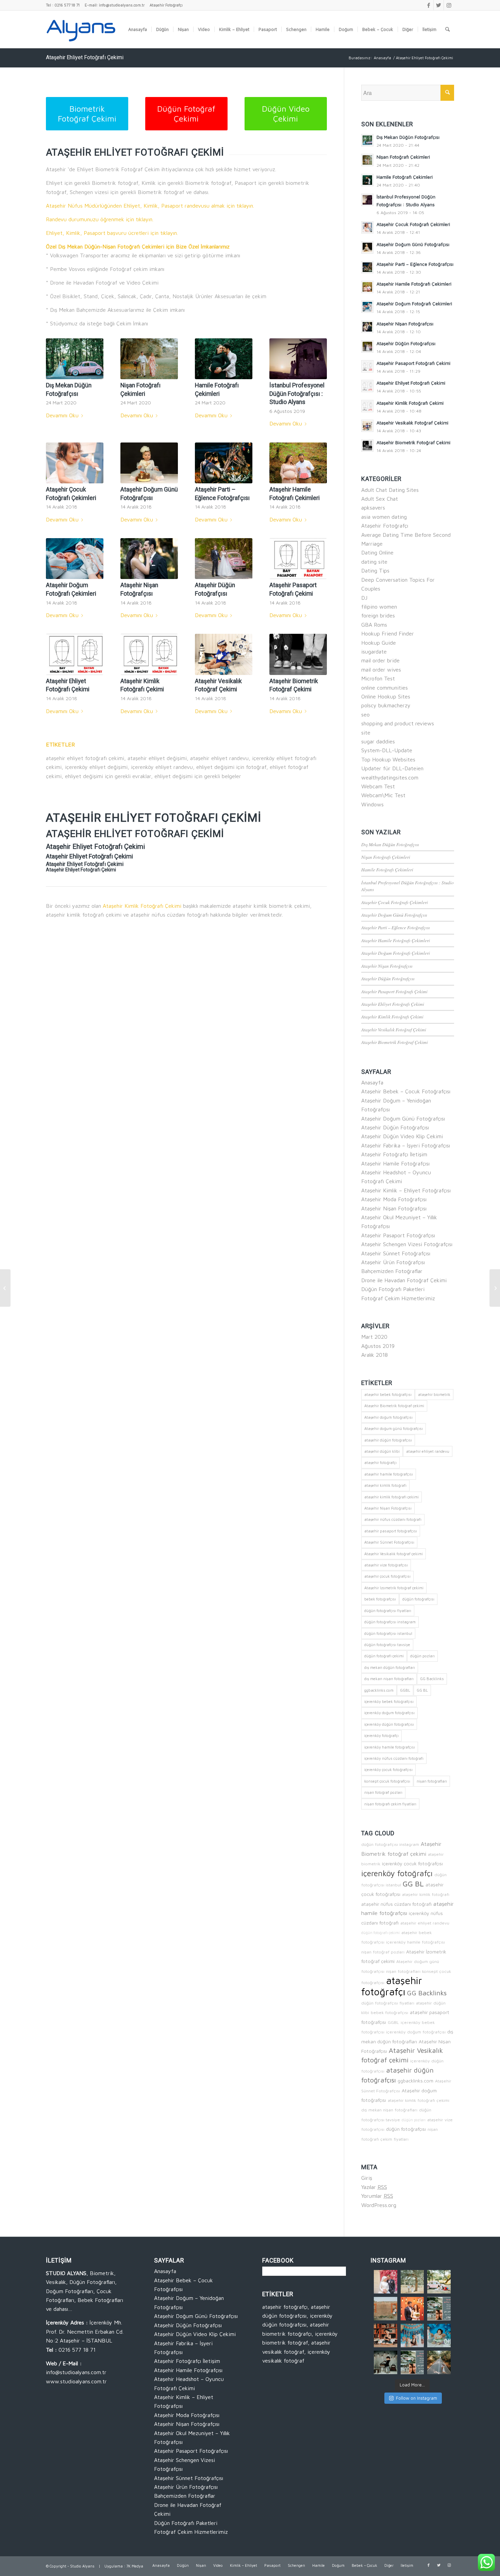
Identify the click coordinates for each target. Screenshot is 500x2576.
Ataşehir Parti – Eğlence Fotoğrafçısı (396, 927)
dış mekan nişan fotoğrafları (389, 1679)
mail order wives (381, 670)
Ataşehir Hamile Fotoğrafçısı (395, 1163)
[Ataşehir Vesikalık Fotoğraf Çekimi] (224, 654)
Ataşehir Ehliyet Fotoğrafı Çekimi (85, 57)
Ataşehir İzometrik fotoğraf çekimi (394, 1588)
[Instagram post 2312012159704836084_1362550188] (412, 2362)
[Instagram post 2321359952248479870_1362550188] (386, 2336)
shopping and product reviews (398, 723)
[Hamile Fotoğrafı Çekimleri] (224, 359)
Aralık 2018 (374, 1355)
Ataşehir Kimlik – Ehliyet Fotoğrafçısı (406, 1190)
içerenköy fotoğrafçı (381, 1735)
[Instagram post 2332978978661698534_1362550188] (386, 2309)
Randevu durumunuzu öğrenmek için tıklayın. (100, 219)
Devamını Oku (62, 415)
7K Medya (135, 2566)
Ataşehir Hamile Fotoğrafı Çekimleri (396, 940)
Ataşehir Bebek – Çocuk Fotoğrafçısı (406, 1091)
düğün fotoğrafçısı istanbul (388, 1633)
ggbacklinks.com (379, 1690)
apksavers (373, 508)
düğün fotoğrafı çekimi (384, 1656)
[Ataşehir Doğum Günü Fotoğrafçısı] (149, 463)
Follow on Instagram (416, 2398)
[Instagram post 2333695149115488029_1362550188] (412, 2282)
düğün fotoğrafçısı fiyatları (388, 1611)
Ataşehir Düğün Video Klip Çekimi (402, 1136)
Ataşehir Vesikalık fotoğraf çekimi (394, 1554)
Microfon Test (378, 678)
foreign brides (378, 615)
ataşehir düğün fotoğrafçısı (388, 1440)
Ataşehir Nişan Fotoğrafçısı (387, 966)
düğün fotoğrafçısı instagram (390, 1622)
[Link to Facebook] (428, 5)
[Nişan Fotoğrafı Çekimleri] (149, 359)
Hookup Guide (379, 643)
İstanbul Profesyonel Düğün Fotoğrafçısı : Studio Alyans (297, 394)
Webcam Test (378, 786)
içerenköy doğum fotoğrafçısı (389, 1713)
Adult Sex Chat (380, 499)
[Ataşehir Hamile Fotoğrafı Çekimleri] (298, 463)
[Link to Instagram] (449, 5)
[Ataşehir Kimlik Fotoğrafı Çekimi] (149, 654)
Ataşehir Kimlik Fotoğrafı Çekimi (142, 906)
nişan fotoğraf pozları (383, 1792)
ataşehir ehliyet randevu (428, 1451)
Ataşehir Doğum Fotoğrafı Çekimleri (396, 953)
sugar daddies (378, 741)
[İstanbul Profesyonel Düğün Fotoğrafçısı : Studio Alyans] (298, 359)
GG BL (422, 1690)
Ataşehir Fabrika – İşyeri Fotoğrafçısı (406, 1145)
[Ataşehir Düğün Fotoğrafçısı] (224, 559)
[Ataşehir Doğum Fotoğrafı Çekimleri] (75, 559)
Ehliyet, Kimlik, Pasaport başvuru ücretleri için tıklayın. (112, 233)
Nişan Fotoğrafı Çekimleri (386, 857)
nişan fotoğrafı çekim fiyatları (390, 1804)
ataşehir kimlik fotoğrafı (385, 1485)
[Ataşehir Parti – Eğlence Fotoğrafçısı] (224, 463)
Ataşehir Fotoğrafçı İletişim (394, 1154)
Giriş (367, 2178)
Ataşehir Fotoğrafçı (166, 5)
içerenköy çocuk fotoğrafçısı (388, 1769)
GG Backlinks (432, 1679)
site (366, 732)
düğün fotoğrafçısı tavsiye (387, 1645)
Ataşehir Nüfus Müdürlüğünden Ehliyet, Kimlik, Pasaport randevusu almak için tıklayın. (150, 206)
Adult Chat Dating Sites (390, 490)
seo (365, 714)
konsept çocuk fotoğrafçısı (387, 1781)
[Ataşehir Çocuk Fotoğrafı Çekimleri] (75, 463)
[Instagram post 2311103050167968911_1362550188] (439, 2362)
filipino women (379, 607)
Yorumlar (377, 2196)
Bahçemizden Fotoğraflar (392, 1271)
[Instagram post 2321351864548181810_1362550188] (386, 2362)
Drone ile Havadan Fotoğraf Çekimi (404, 1280)
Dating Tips (375, 570)
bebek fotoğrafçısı (380, 1599)
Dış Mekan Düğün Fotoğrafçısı (390, 844)
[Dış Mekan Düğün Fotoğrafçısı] (75, 359)
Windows (372, 804)
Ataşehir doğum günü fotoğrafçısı (394, 1428)
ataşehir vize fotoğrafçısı (386, 1565)
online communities (385, 688)
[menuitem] (138, 29)
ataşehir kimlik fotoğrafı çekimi (391, 1497)
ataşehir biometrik (434, 1394)
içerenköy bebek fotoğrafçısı (389, 1701)
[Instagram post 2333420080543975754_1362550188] (439, 2282)
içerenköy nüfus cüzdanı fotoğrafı (394, 1758)
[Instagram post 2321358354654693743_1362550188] (412, 2336)
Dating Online (377, 552)
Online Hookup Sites (386, 696)
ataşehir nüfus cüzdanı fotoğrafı (393, 1519)
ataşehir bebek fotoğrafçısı (388, 1394)
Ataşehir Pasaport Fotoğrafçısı (398, 1235)
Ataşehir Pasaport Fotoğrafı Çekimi (394, 991)
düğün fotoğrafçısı (418, 1599)
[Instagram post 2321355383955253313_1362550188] (439, 2336)
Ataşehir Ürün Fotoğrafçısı (393, 1262)
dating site (374, 562)
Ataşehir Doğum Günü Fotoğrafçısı (394, 915)
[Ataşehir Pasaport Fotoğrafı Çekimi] (298, 559)
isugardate (374, 651)
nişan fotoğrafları (432, 1781)
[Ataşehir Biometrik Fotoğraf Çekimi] (298, 654)
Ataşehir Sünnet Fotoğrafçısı (396, 1253)
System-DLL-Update (387, 750)
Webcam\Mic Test (383, 795)
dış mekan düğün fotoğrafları (390, 1667)
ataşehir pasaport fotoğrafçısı (391, 1531)
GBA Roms (374, 625)
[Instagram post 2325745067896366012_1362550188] (439, 2309)
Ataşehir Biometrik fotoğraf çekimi (394, 1406)
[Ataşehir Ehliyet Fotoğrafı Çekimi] (75, 654)
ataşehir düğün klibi (382, 1451)
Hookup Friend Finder (388, 633)
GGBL (405, 1690)
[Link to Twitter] (439, 5)
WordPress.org (379, 2205)
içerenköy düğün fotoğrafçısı (389, 1724)
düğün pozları (422, 1656)
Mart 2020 (374, 1337)
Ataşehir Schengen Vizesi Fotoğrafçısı (407, 1244)
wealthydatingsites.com (390, 777)
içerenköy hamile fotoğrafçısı (390, 1747)
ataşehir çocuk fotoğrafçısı (387, 1576)
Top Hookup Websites (388, 759)
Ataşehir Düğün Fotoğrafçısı (388, 978)
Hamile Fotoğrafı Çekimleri (387, 870)
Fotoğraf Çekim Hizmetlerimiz (398, 1298)
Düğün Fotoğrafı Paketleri (393, 1289)
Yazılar (374, 2187)
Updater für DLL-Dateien (392, 768)
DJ (364, 598)
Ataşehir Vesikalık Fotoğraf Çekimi (394, 1029)
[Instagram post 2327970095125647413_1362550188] (412, 2309)
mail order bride (380, 660)
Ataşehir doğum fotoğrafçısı (388, 1417)
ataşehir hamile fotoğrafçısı (389, 1474)
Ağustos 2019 (378, 1346)
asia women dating (384, 517)
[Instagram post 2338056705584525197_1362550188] (386, 2282)
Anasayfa (372, 1082)
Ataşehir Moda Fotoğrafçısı (394, 1199)
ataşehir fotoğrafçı (380, 1462)
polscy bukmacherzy (386, 705)
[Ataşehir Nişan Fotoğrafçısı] (149, 559)
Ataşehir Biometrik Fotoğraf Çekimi (395, 1042)
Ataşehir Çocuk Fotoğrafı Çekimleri (395, 902)
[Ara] (447, 29)
